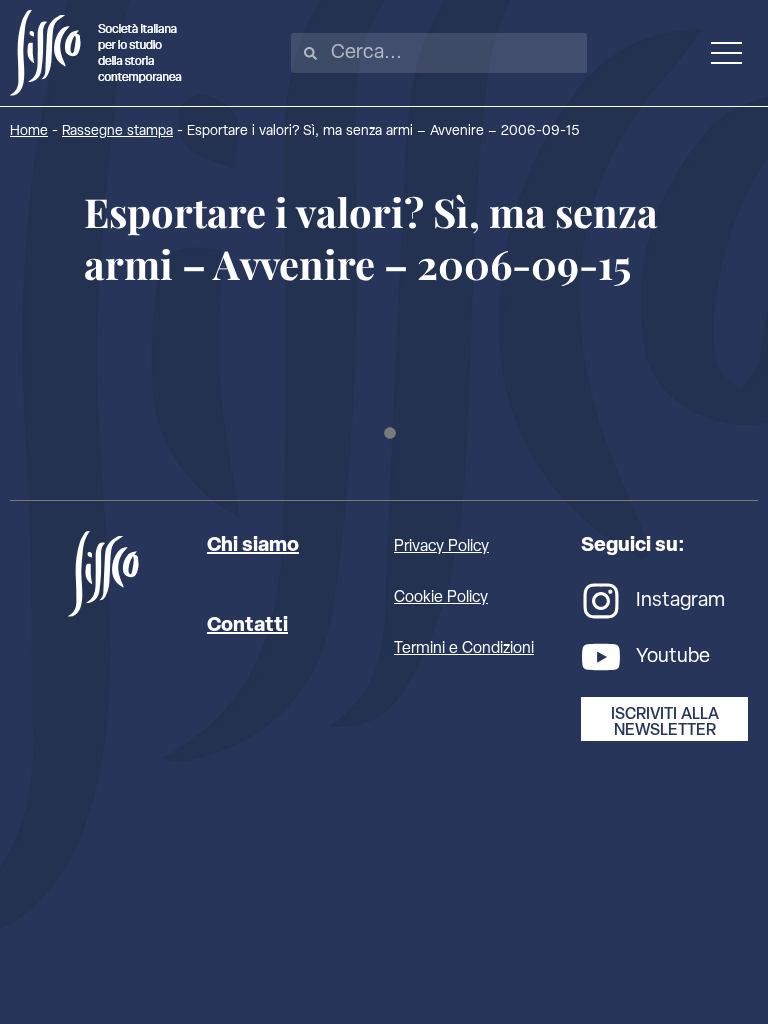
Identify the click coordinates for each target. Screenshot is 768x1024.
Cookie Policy (441, 598)
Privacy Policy (441, 547)
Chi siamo (253, 546)
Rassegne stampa (117, 131)
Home (29, 131)
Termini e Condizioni (464, 649)
